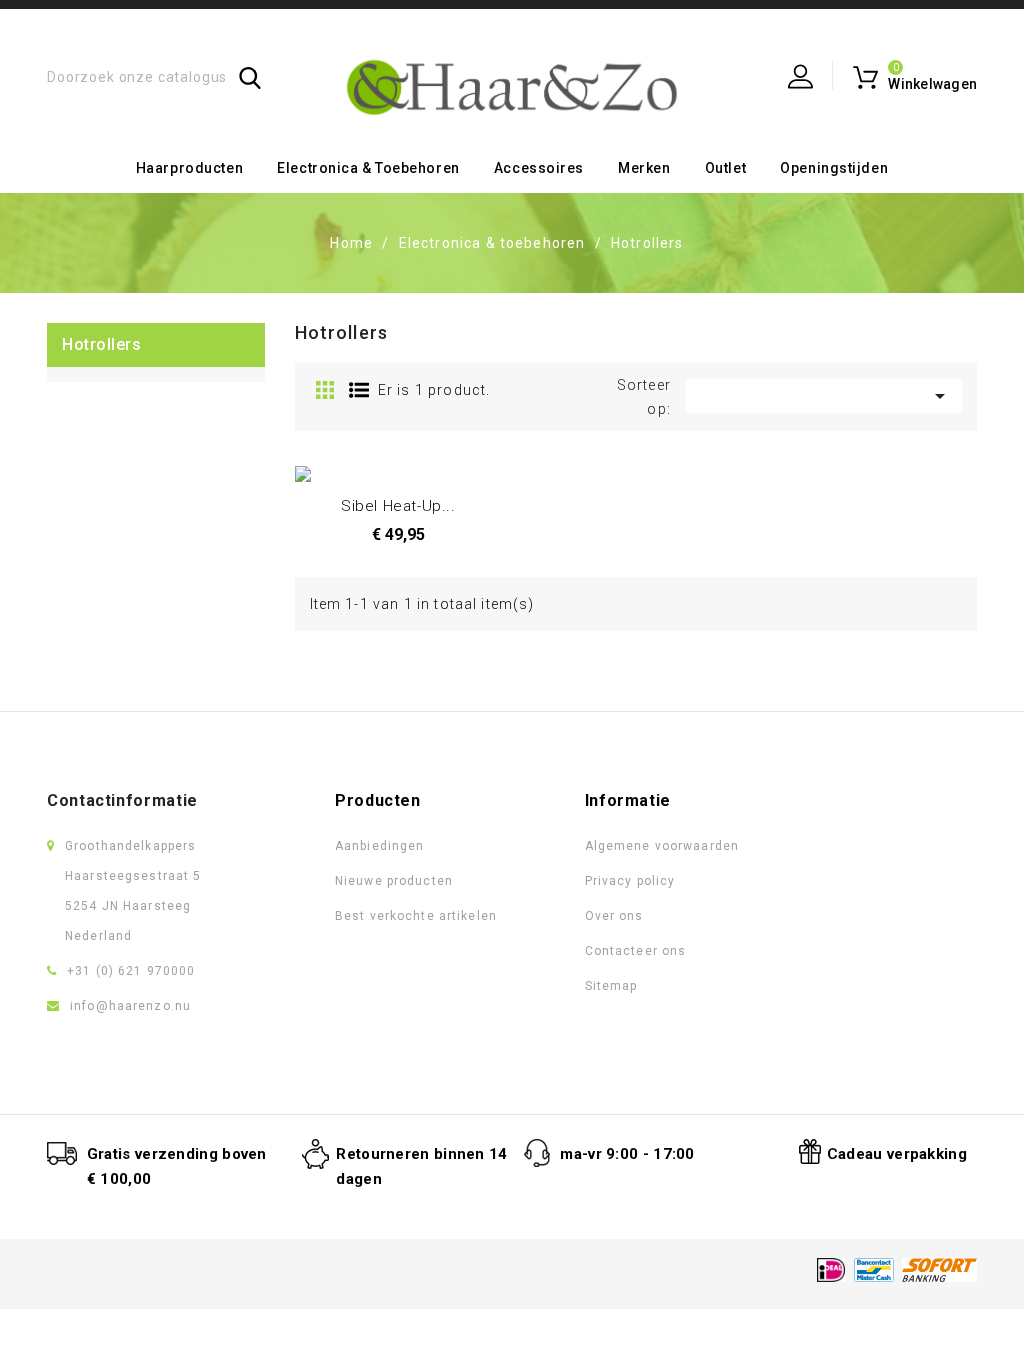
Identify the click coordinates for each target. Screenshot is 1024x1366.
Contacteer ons (636, 951)
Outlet (725, 168)
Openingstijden (834, 168)
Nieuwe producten (394, 881)
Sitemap (611, 986)
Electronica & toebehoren (368, 168)
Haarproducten (189, 168)
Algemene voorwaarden (662, 846)
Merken (644, 168)
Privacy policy (630, 881)
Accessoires (539, 168)
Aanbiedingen (379, 846)
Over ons (614, 916)
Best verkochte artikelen (416, 916)
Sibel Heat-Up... (398, 506)
